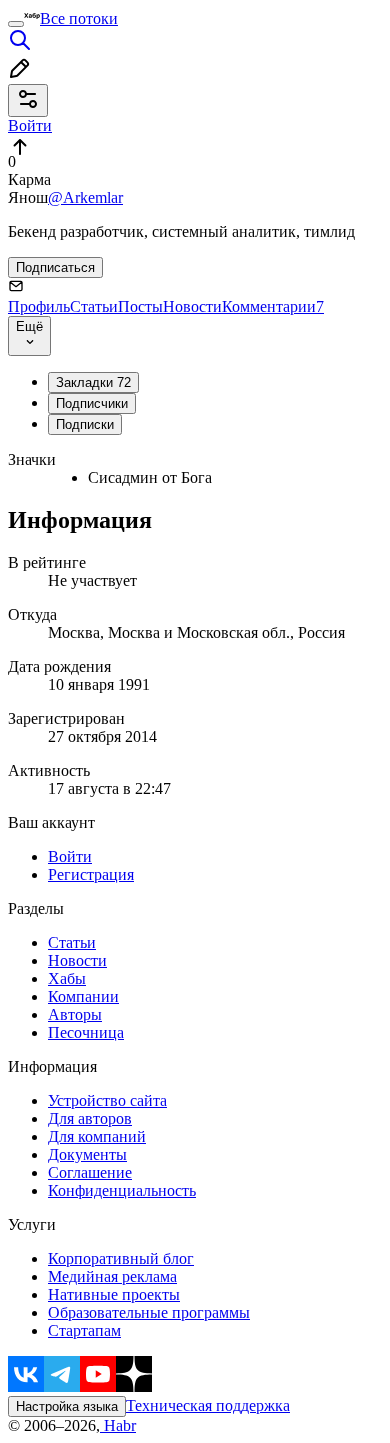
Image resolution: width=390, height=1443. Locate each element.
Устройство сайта (107, 1100)
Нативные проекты (114, 1294)
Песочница (86, 1032)
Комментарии (273, 306)
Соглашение (90, 1172)
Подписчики (92, 403)
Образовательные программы (149, 1312)
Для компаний (97, 1136)
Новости (192, 306)
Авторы (75, 1014)
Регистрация (91, 874)
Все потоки (79, 18)
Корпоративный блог (121, 1258)
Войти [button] (30, 125)
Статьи (94, 306)
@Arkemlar (85, 197)
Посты (140, 306)
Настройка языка (67, 1406)
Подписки (85, 424)
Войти (70, 856)
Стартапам (84, 1330)
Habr (118, 1425)
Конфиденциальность (122, 1190)
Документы (87, 1154)
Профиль (39, 306)
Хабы (67, 978)
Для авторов (90, 1118)
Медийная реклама (112, 1276)
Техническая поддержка (208, 1405)
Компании (83, 996)
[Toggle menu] (16, 24)
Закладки (93, 382)
